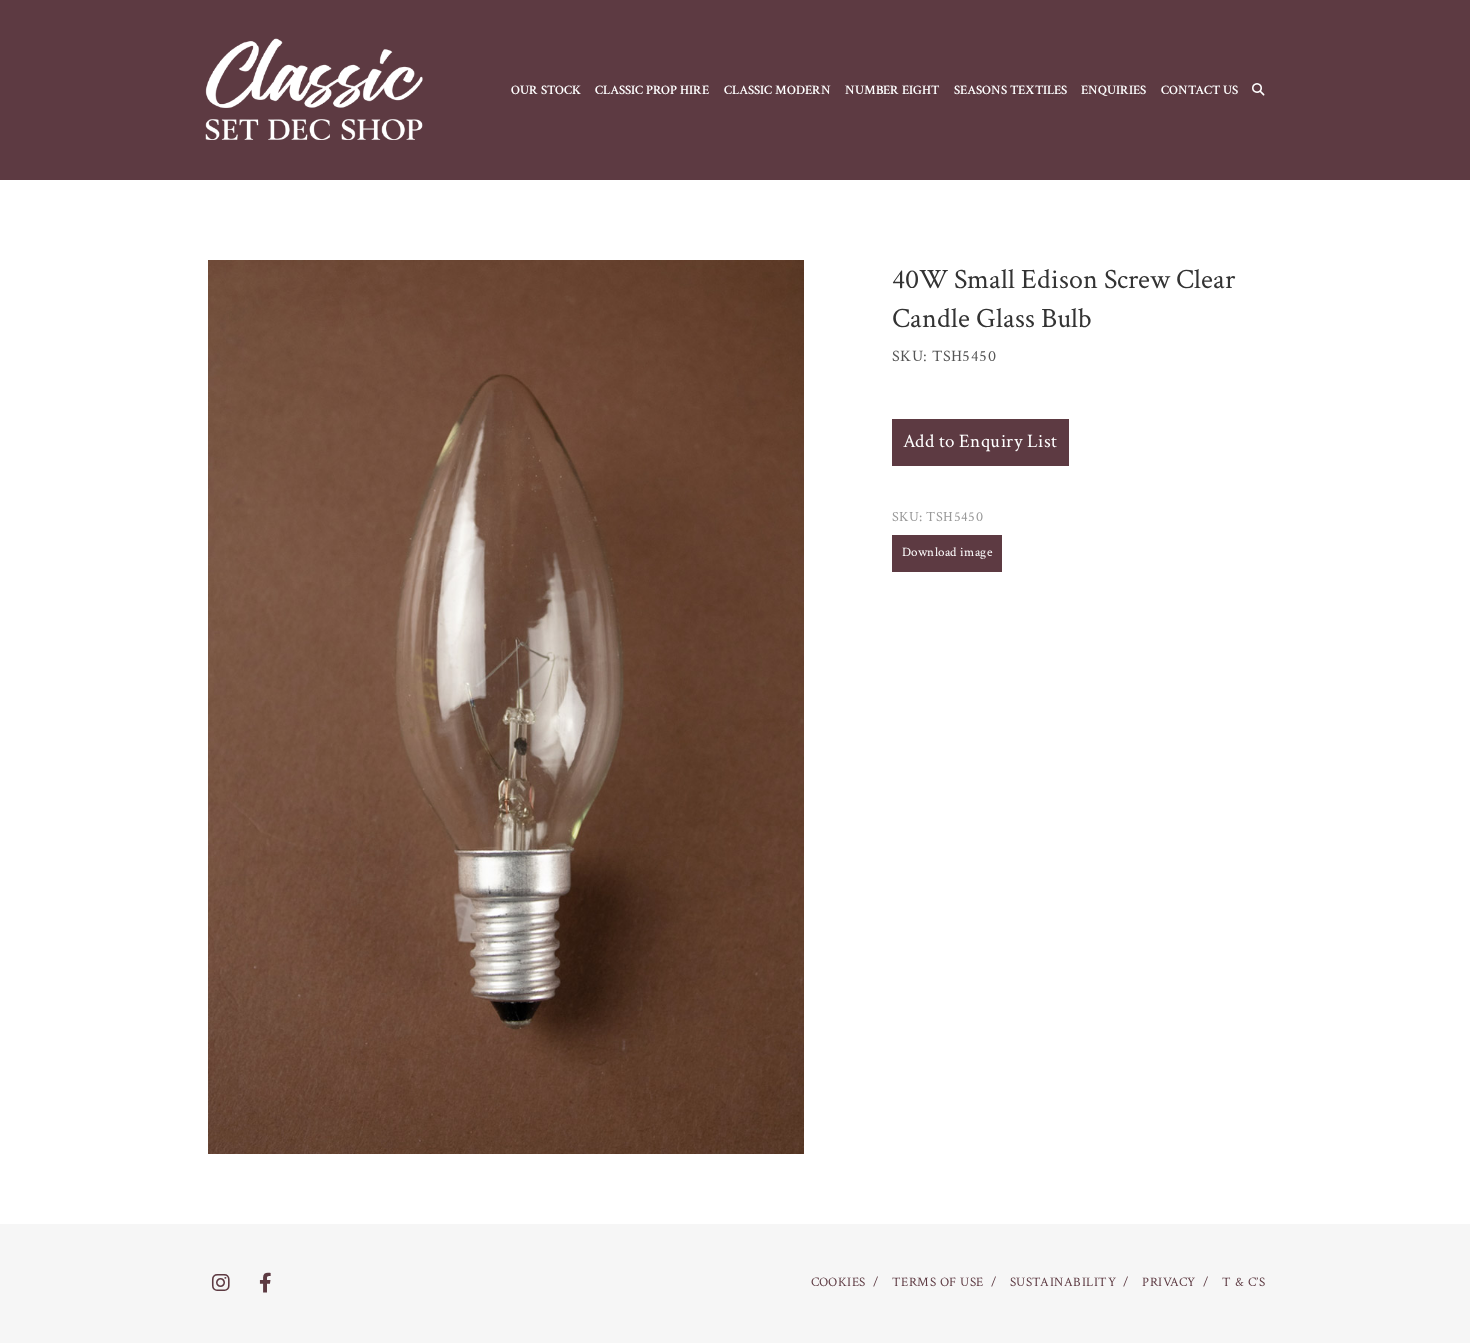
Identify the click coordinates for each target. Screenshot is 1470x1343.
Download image (947, 552)
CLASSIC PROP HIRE (652, 90)
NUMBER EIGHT (892, 90)
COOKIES (838, 1282)
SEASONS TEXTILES (1010, 90)
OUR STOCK (546, 90)
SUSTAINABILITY (1063, 1282)
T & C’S (1243, 1282)
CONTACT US (1199, 90)
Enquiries (1113, 90)
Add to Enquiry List (980, 441)
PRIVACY (1168, 1282)
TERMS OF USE (938, 1282)
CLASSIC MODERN (777, 90)
